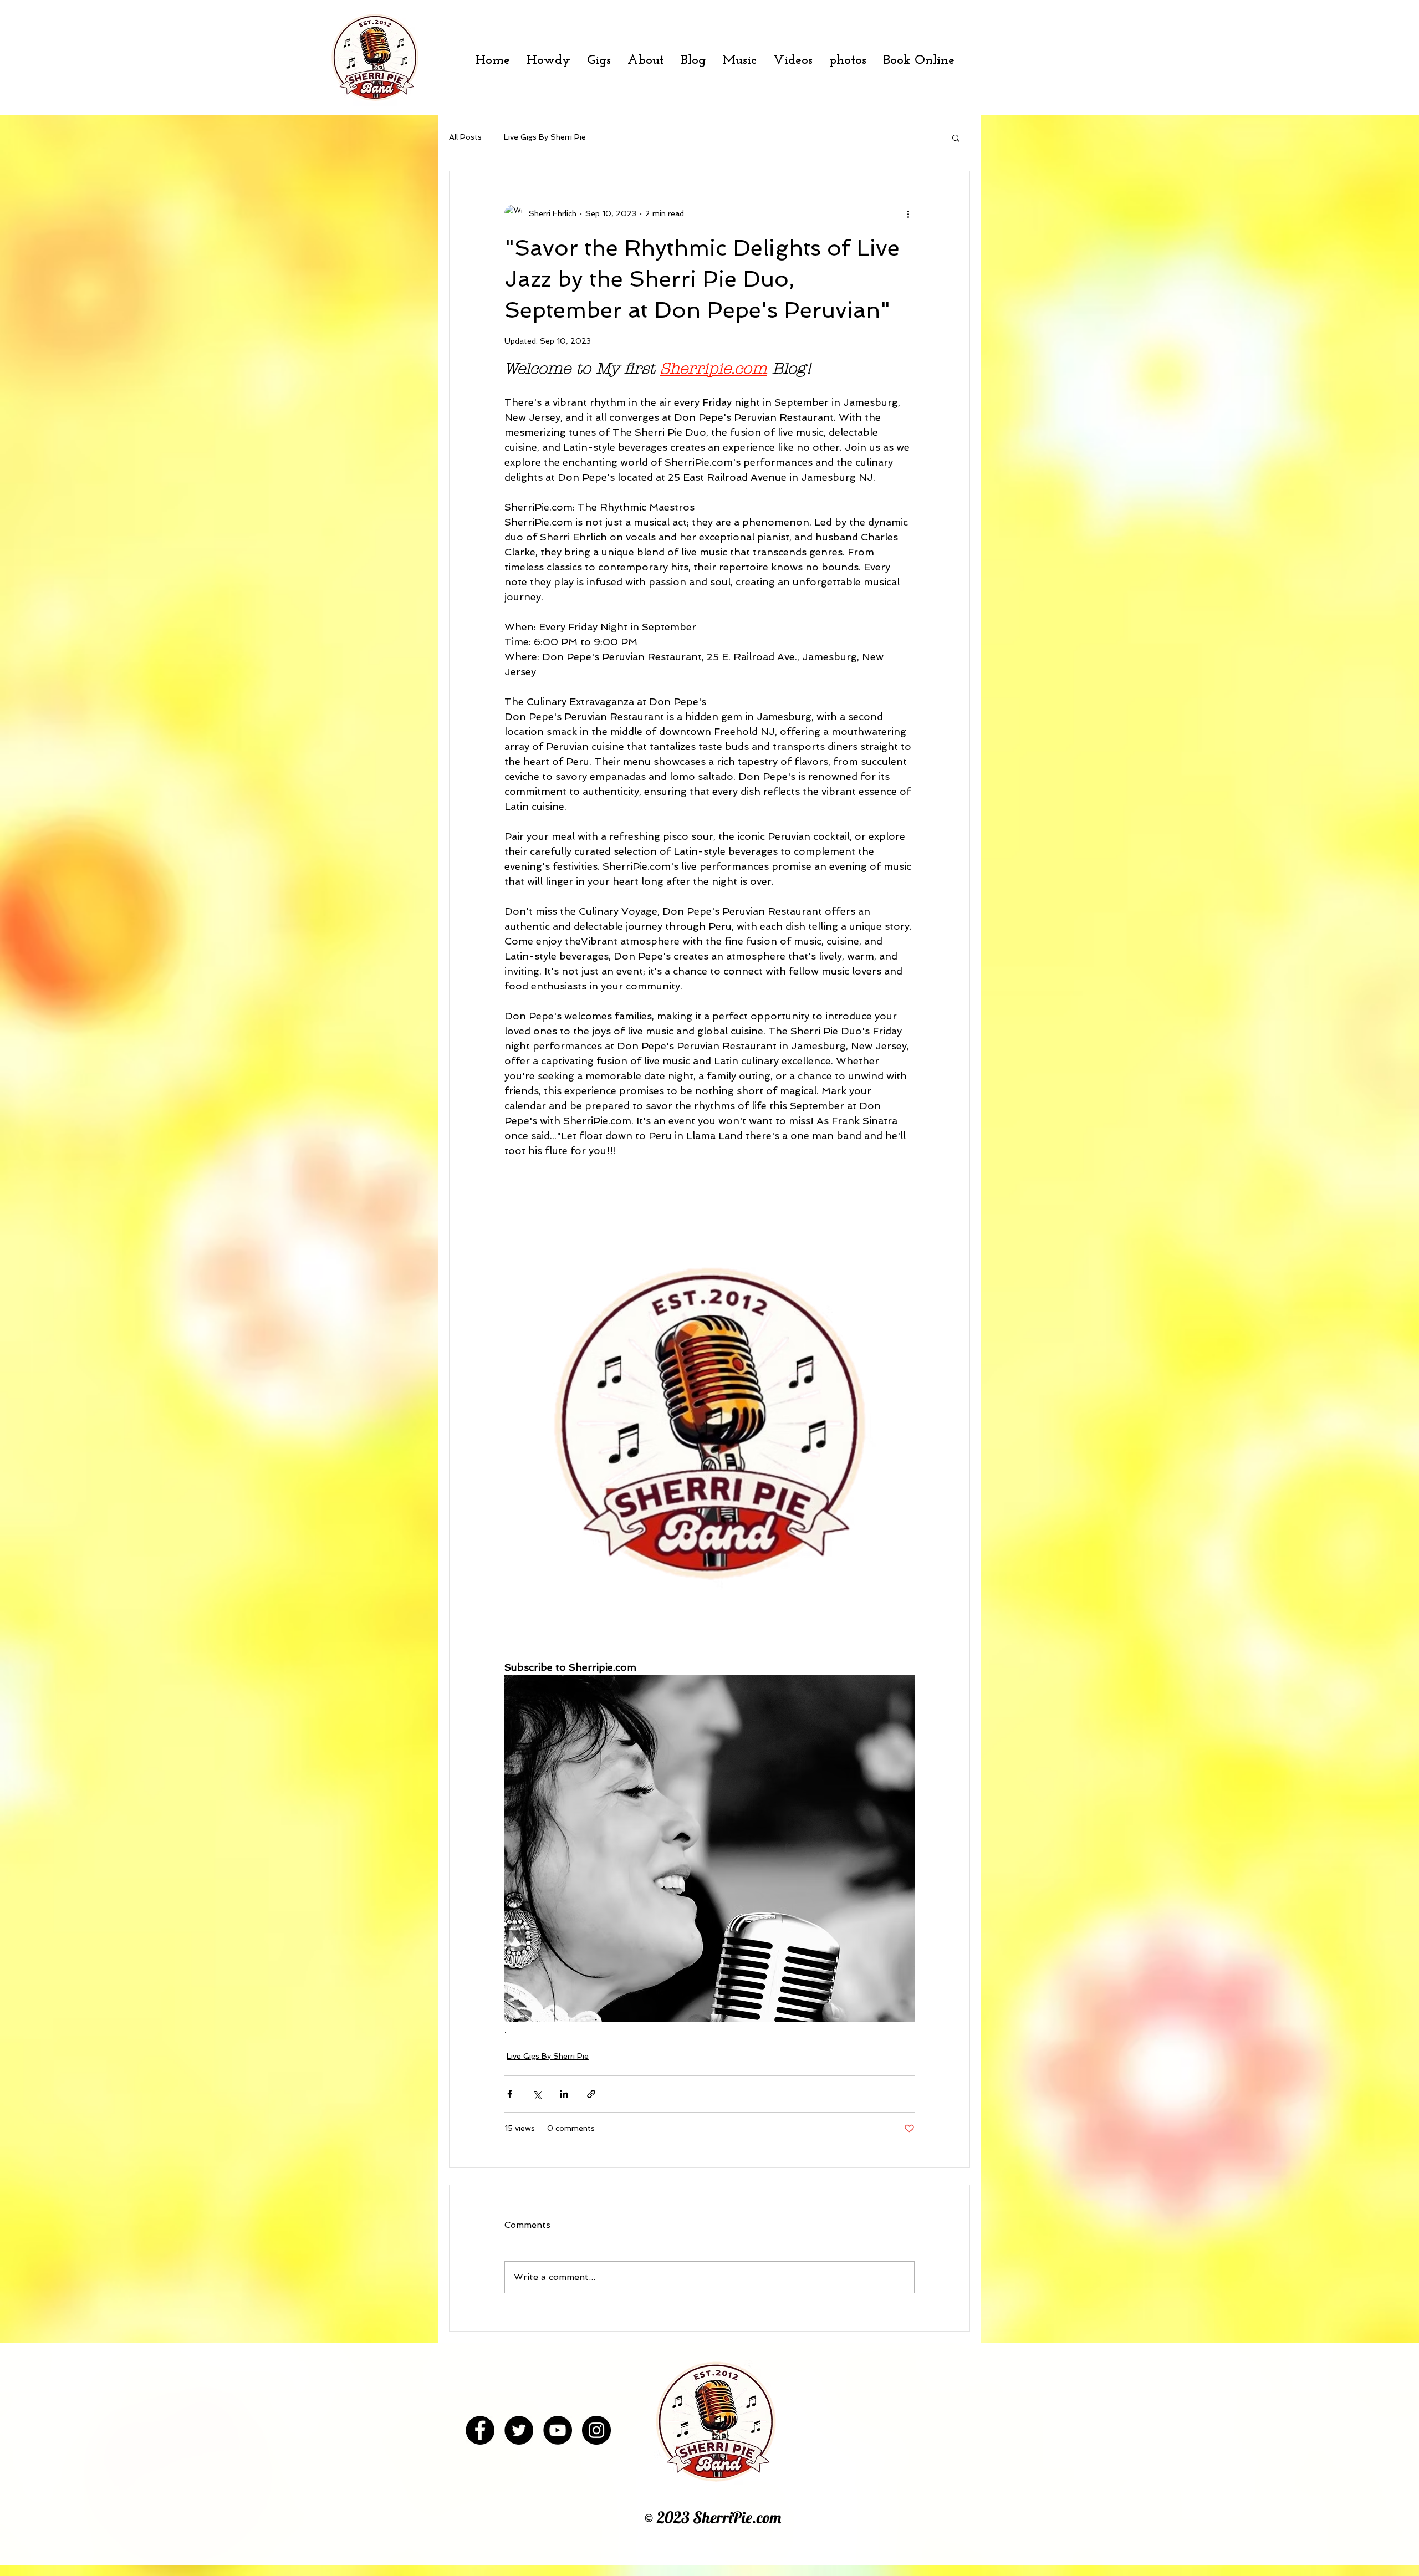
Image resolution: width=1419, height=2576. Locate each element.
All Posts (465, 137)
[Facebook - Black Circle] (480, 2430)
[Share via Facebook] (510, 2094)
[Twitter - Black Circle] (519, 2430)
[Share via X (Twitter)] (537, 2094)
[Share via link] (591, 2094)
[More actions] (908, 213)
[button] (956, 137)
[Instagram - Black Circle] (596, 2430)
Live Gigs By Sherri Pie (545, 137)
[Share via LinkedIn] (564, 2094)
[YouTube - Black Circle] (558, 2430)
